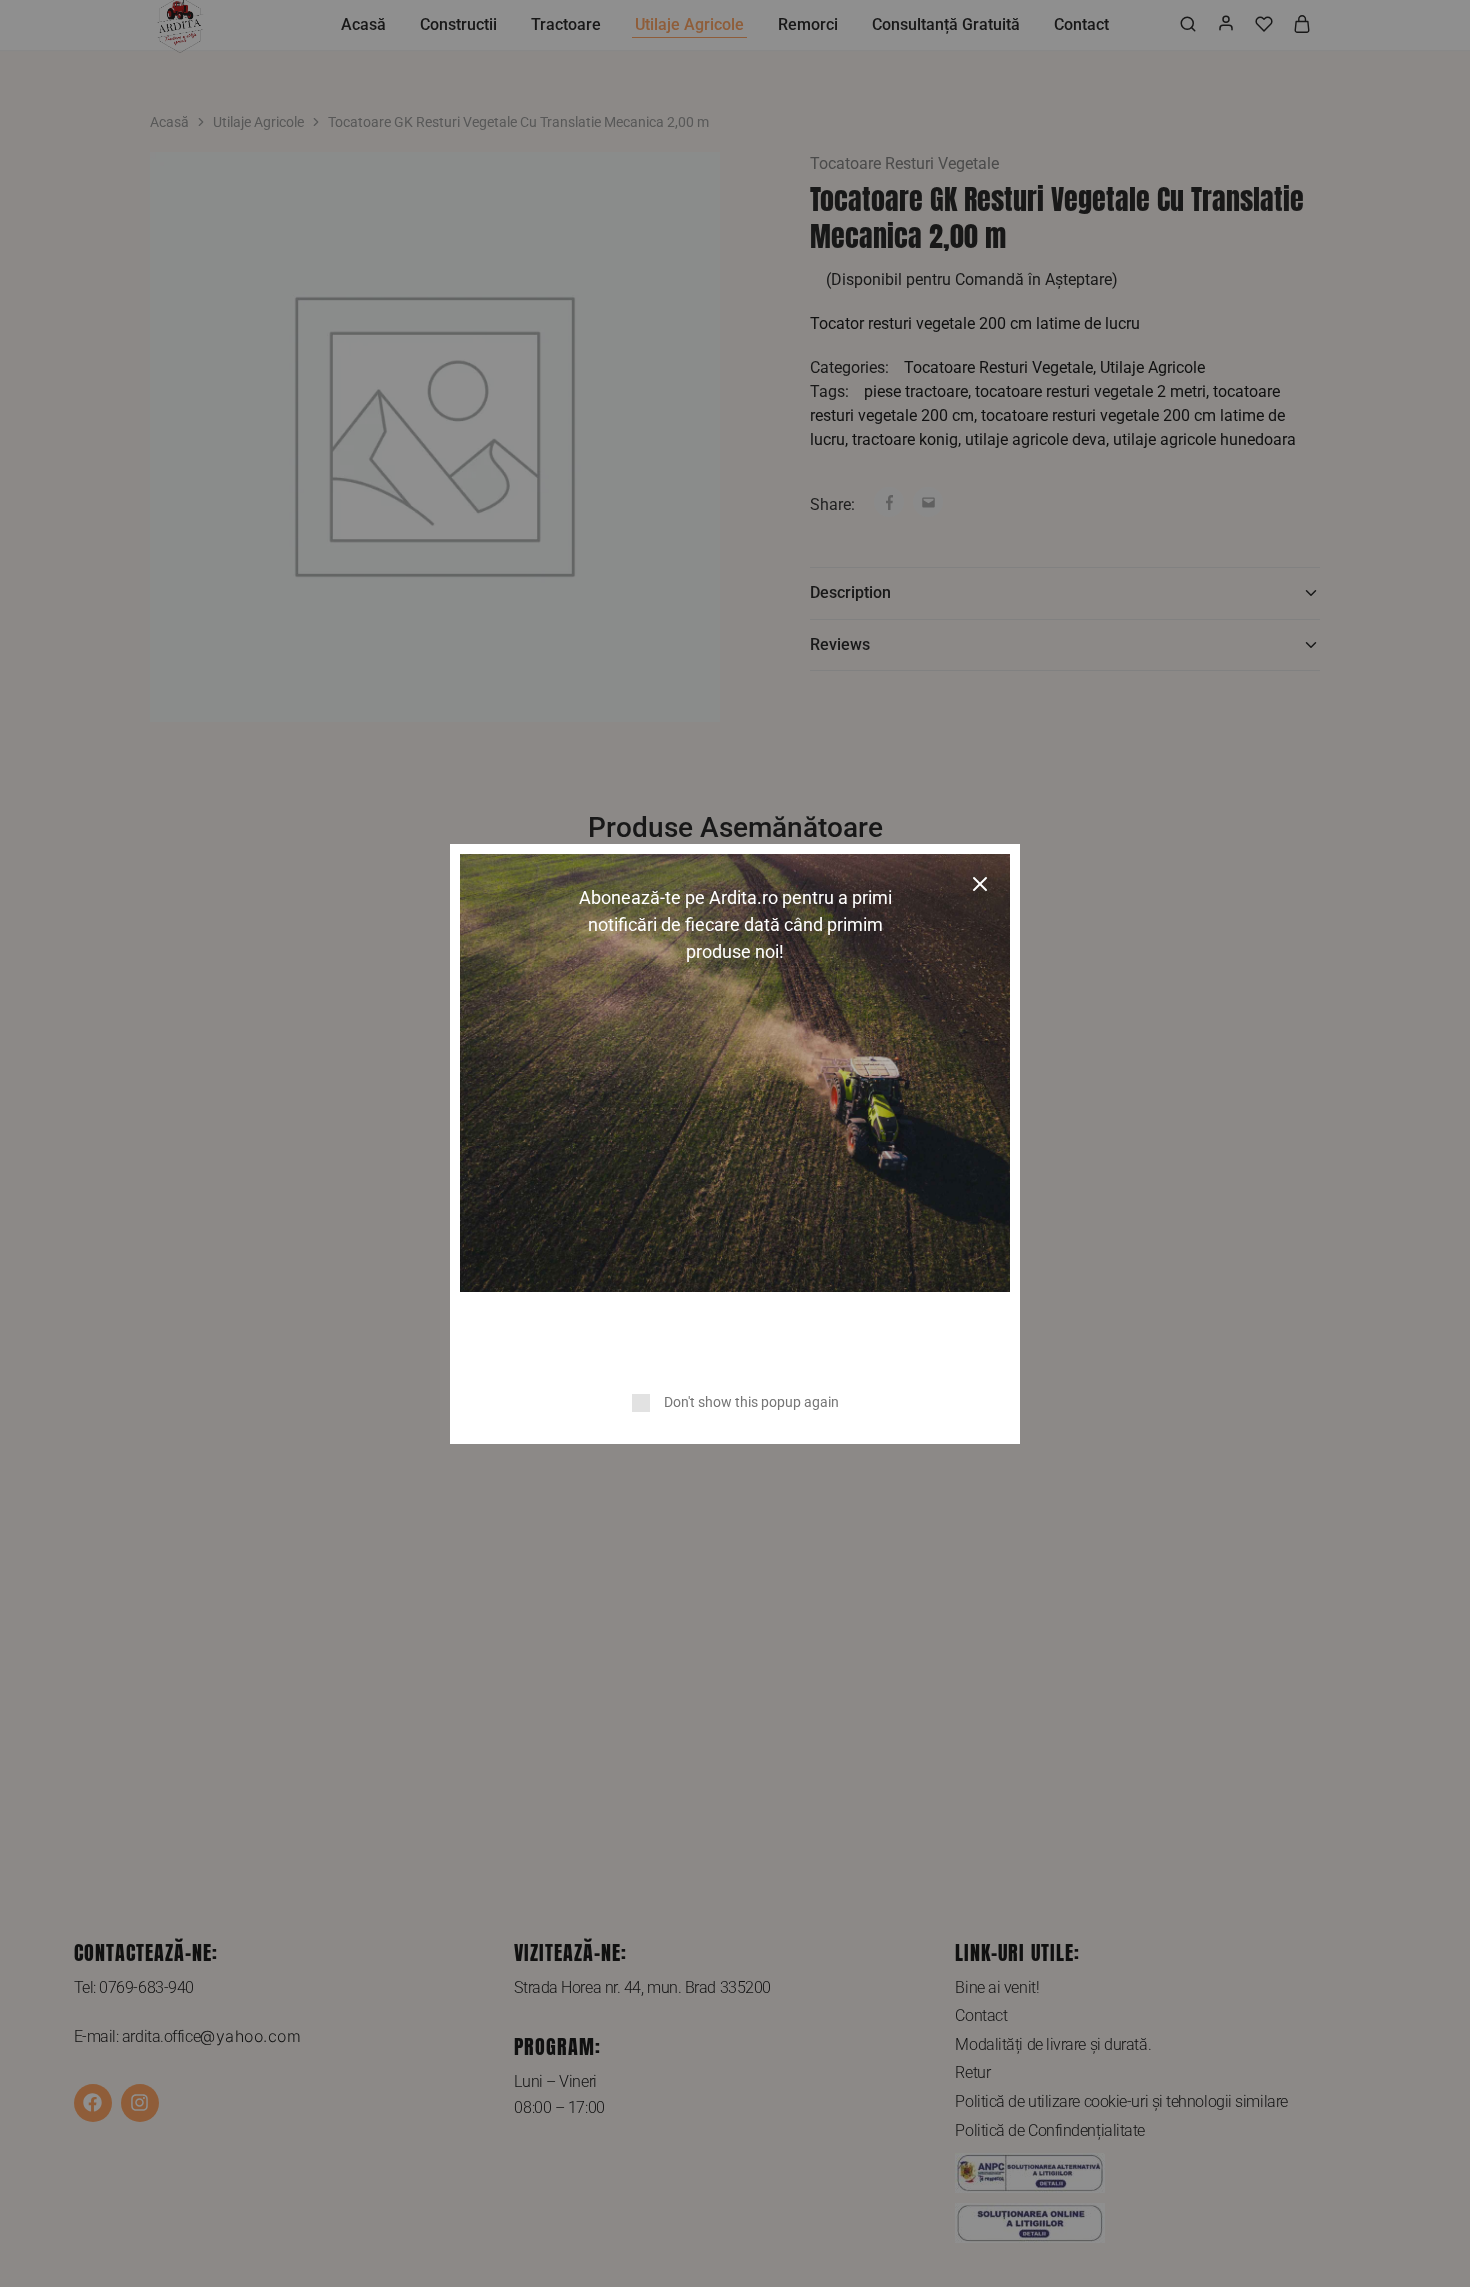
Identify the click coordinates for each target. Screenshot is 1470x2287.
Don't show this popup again (751, 1402)
